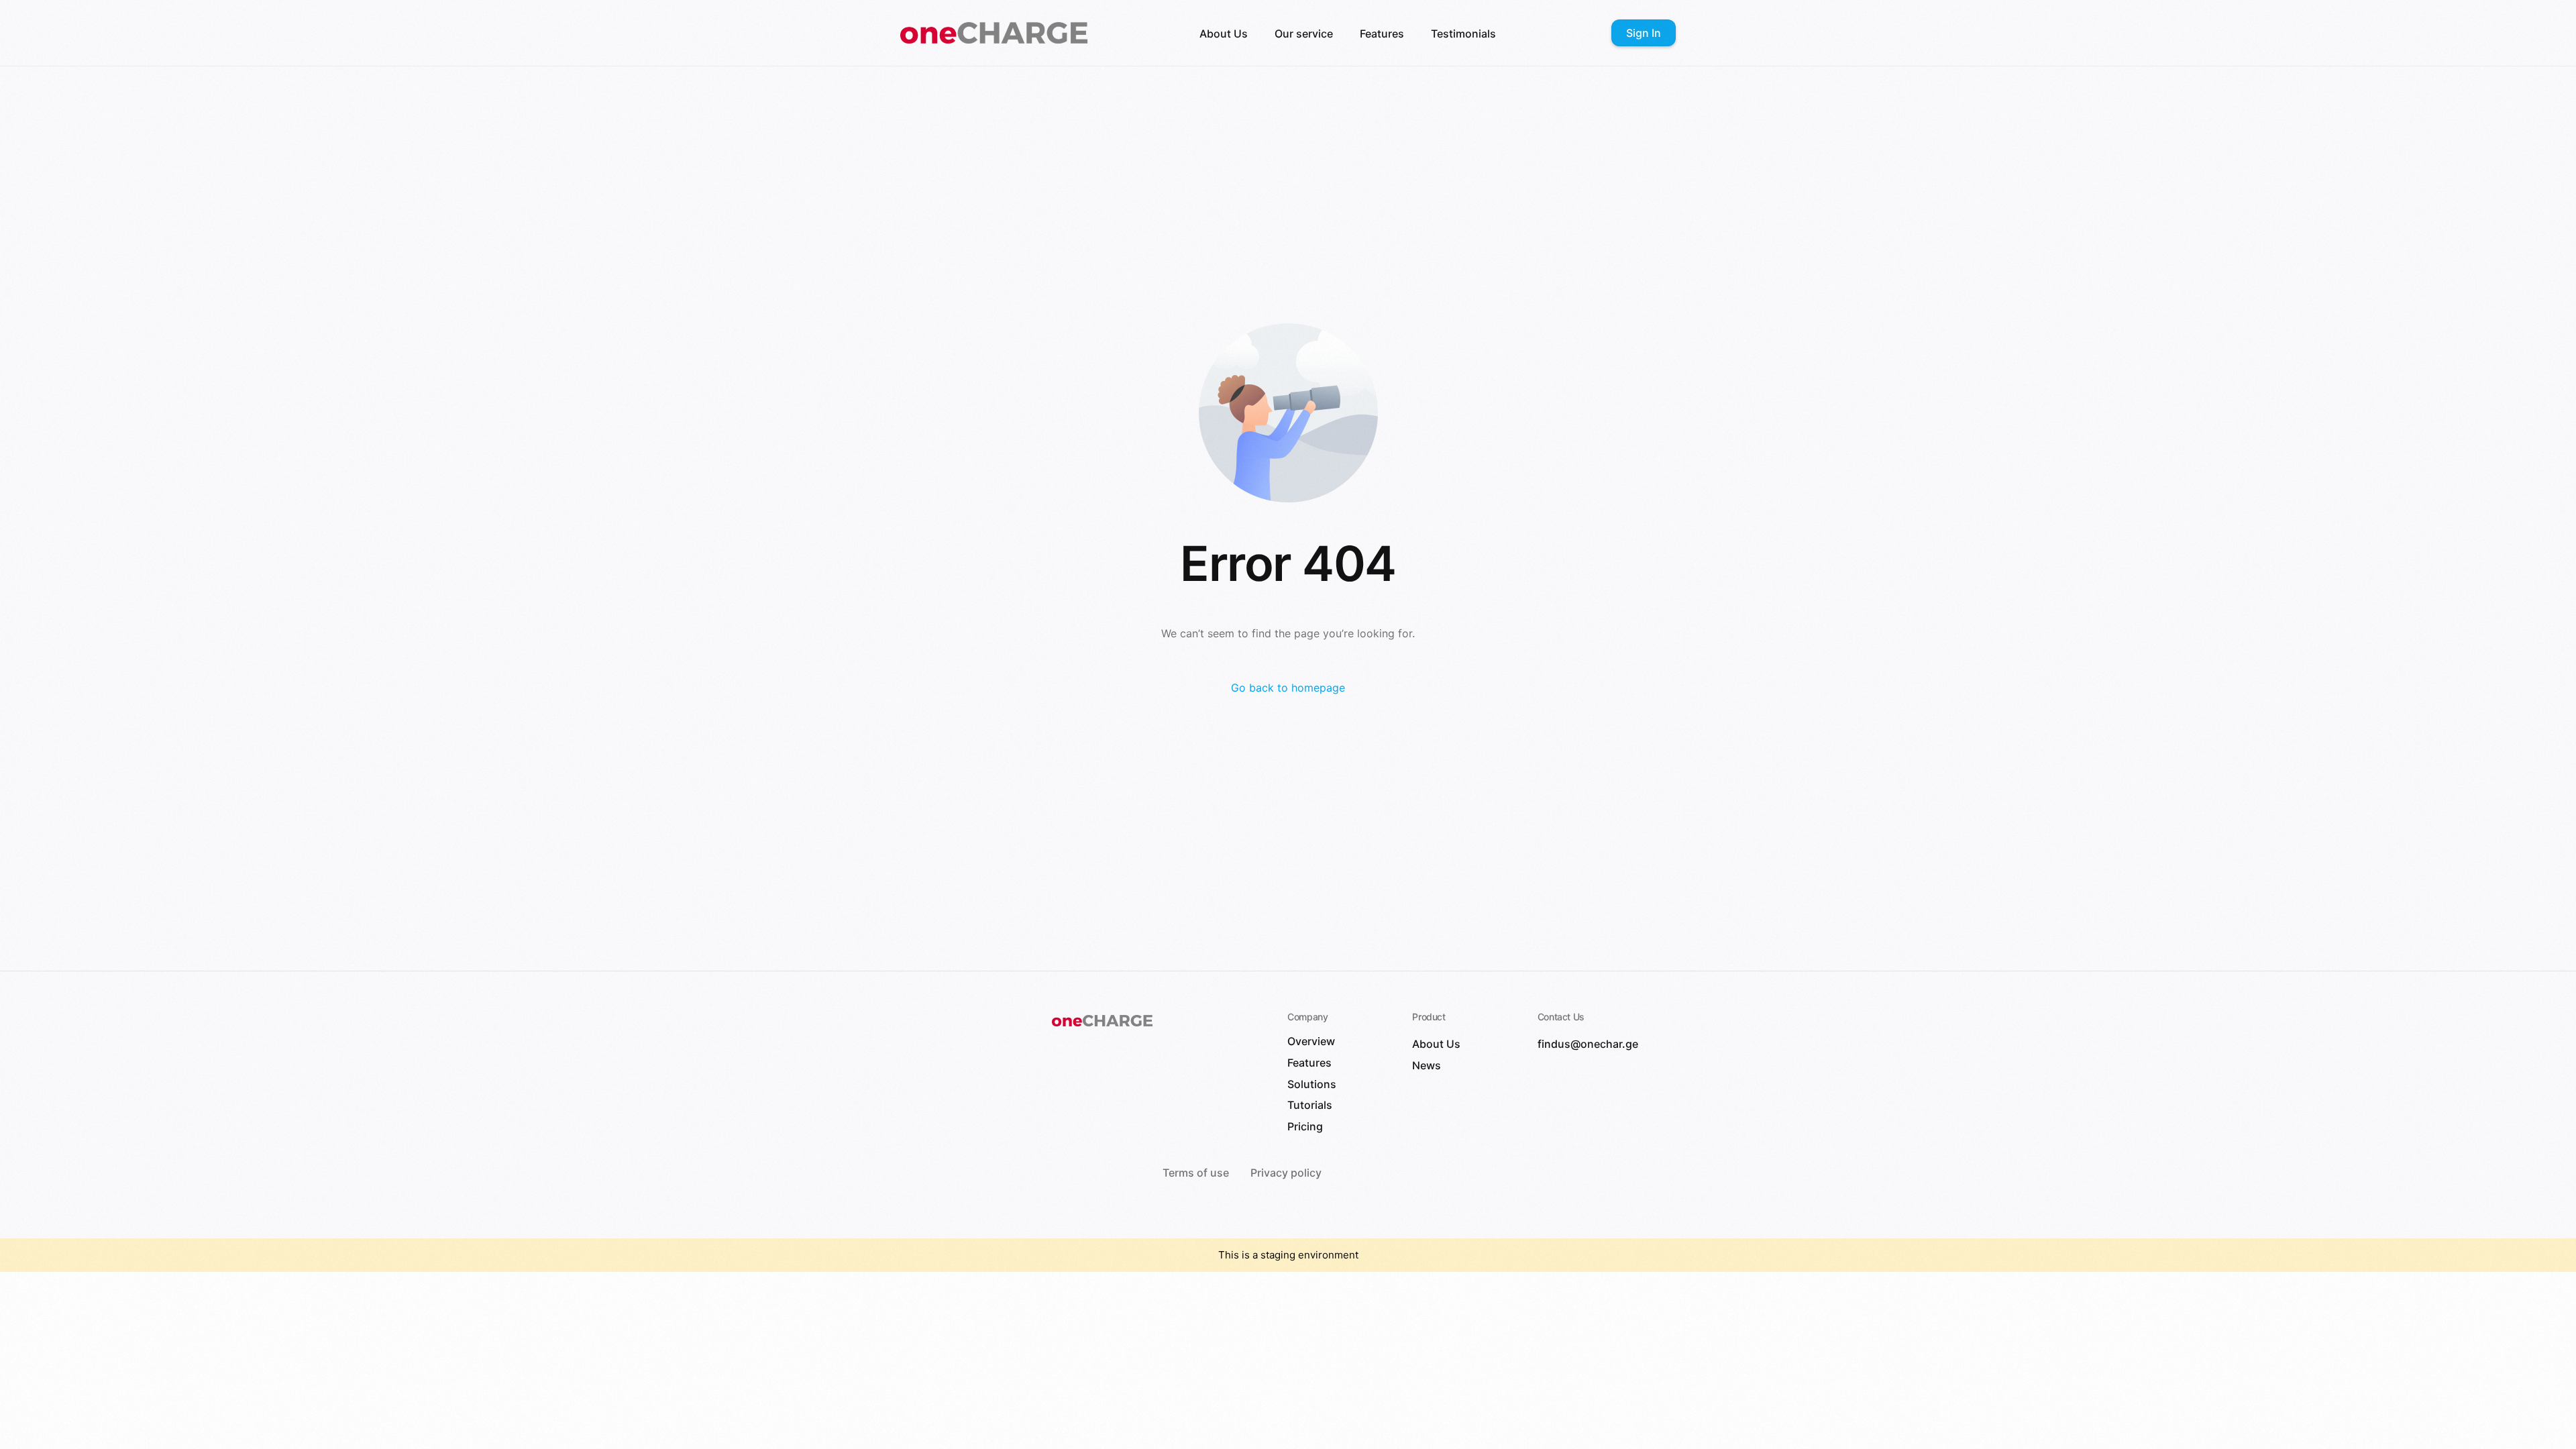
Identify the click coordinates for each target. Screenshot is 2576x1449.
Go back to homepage (1288, 688)
